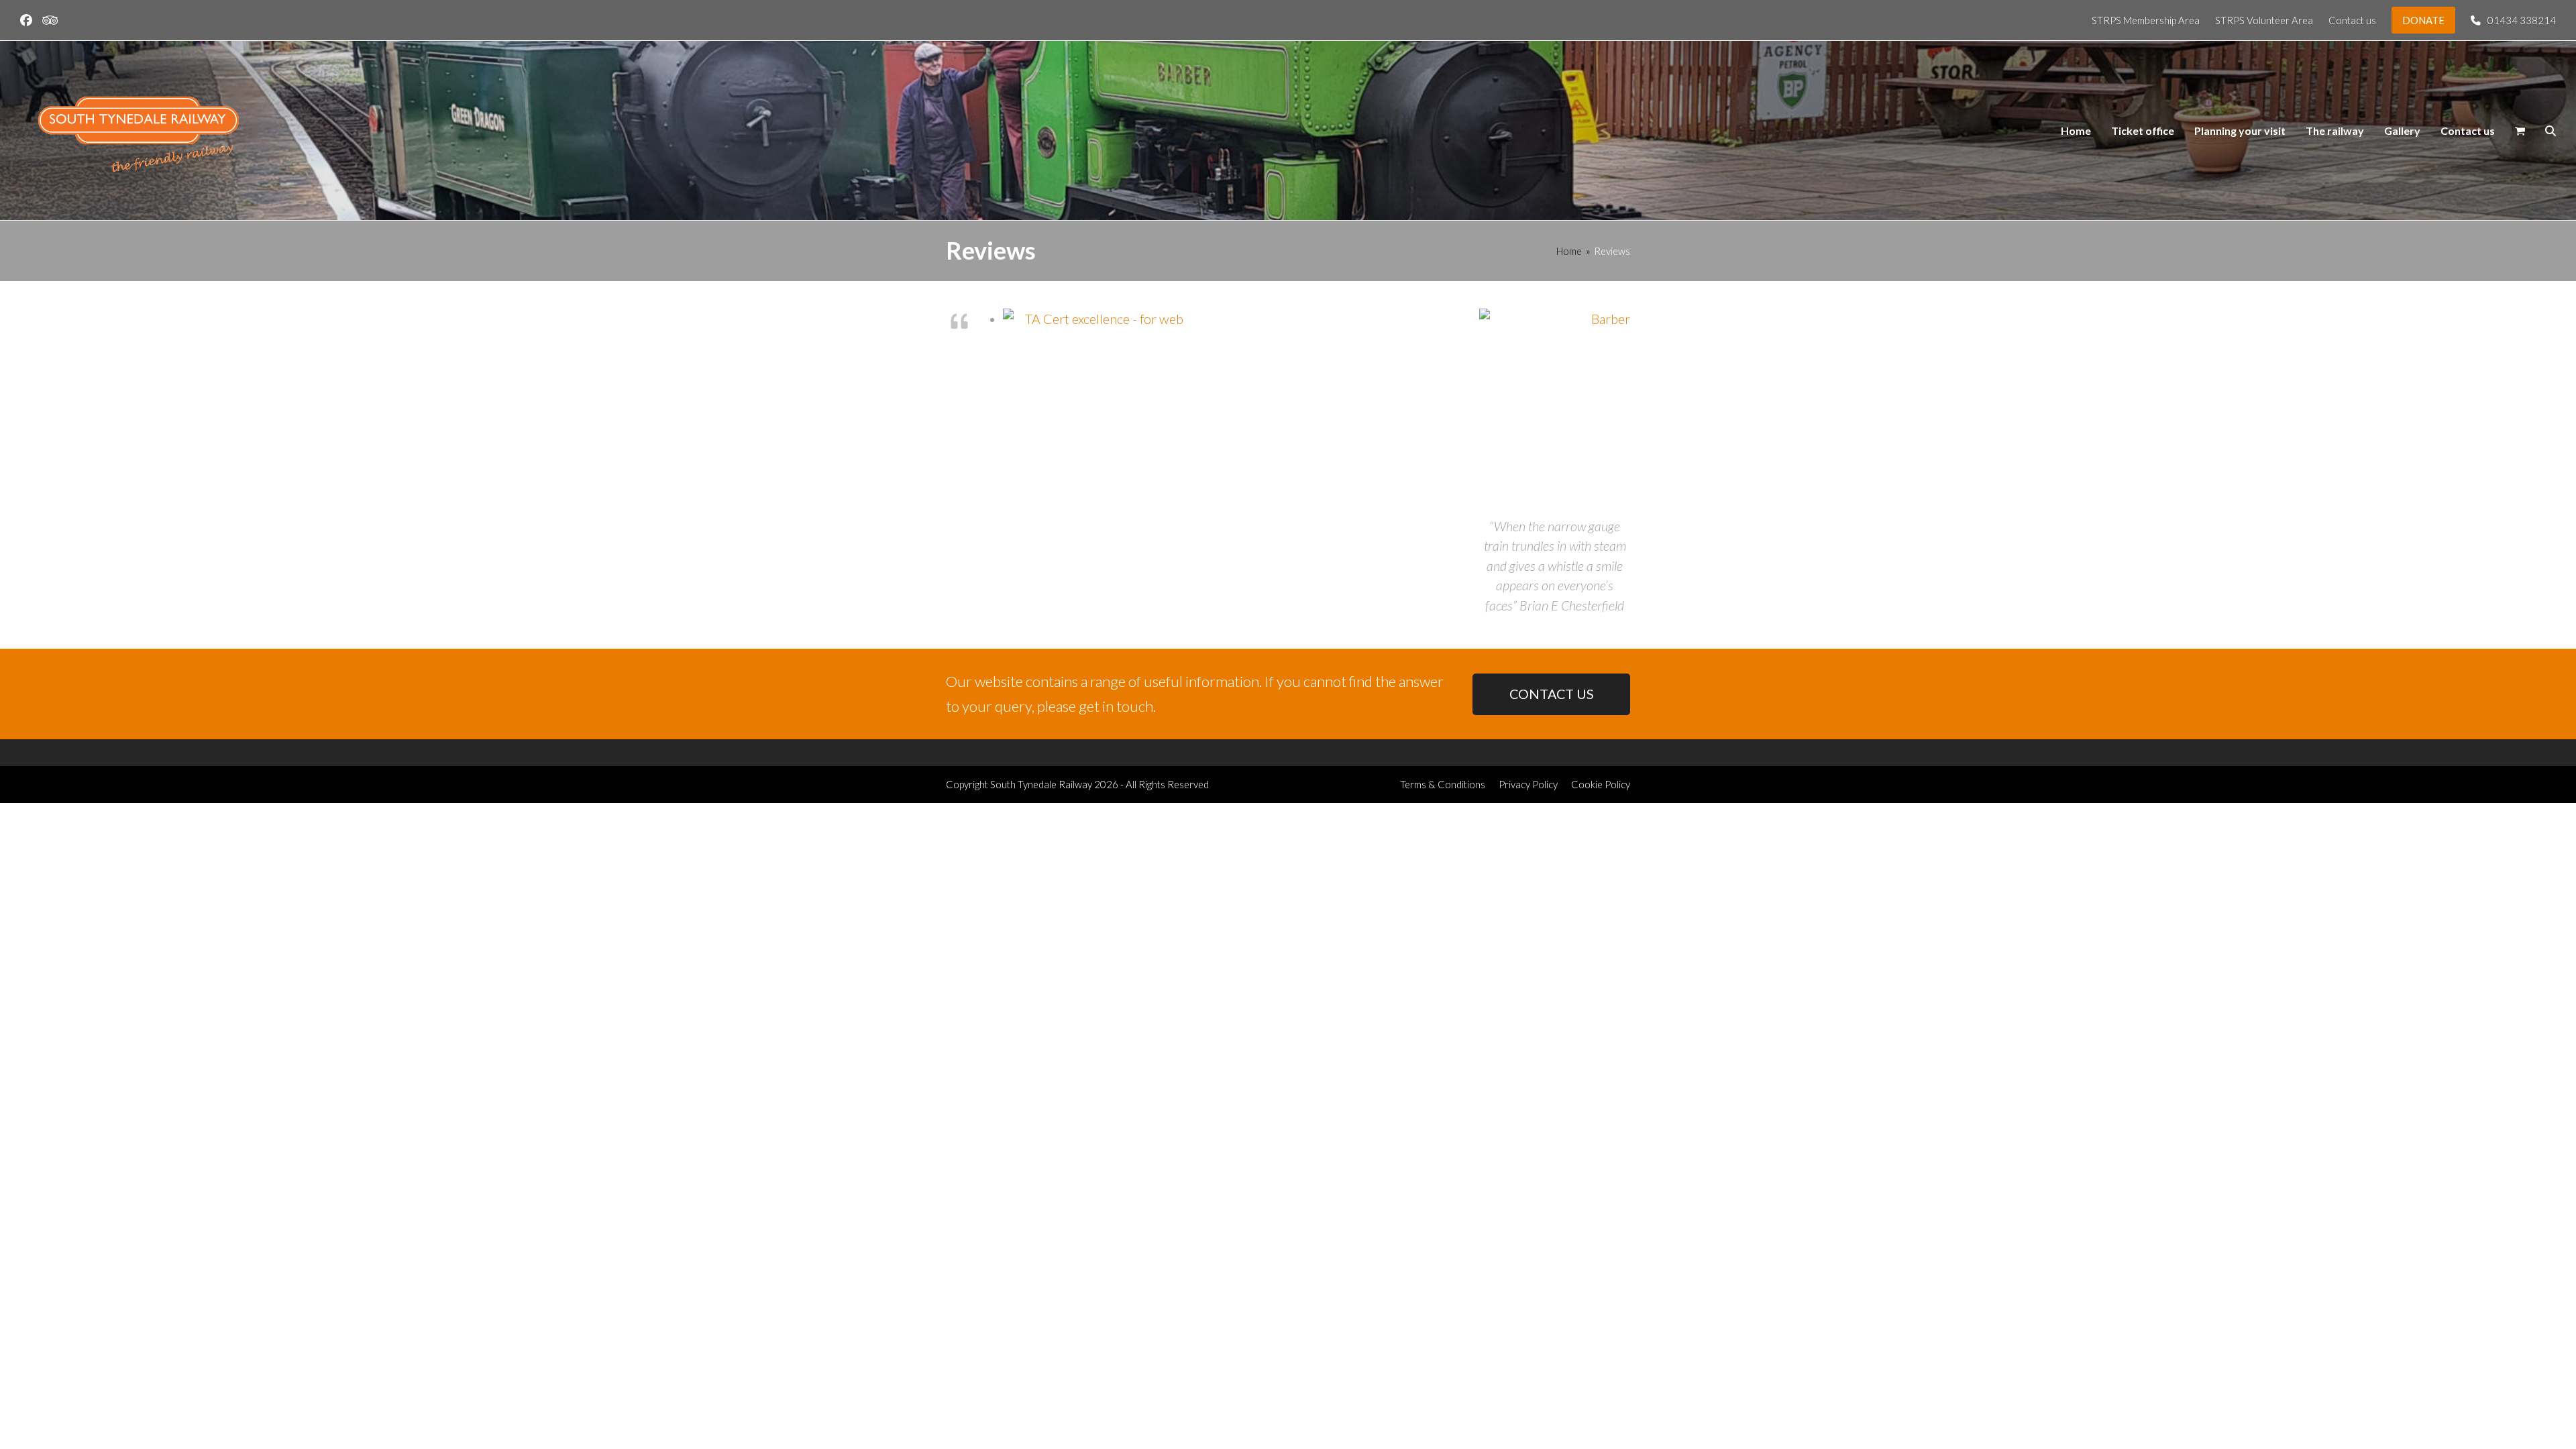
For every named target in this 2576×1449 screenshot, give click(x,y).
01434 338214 (2522, 20)
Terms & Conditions (1443, 784)
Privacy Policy (1528, 784)
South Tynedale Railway (1041, 784)
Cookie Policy (1601, 784)
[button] (2520, 131)
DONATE (2423, 20)
